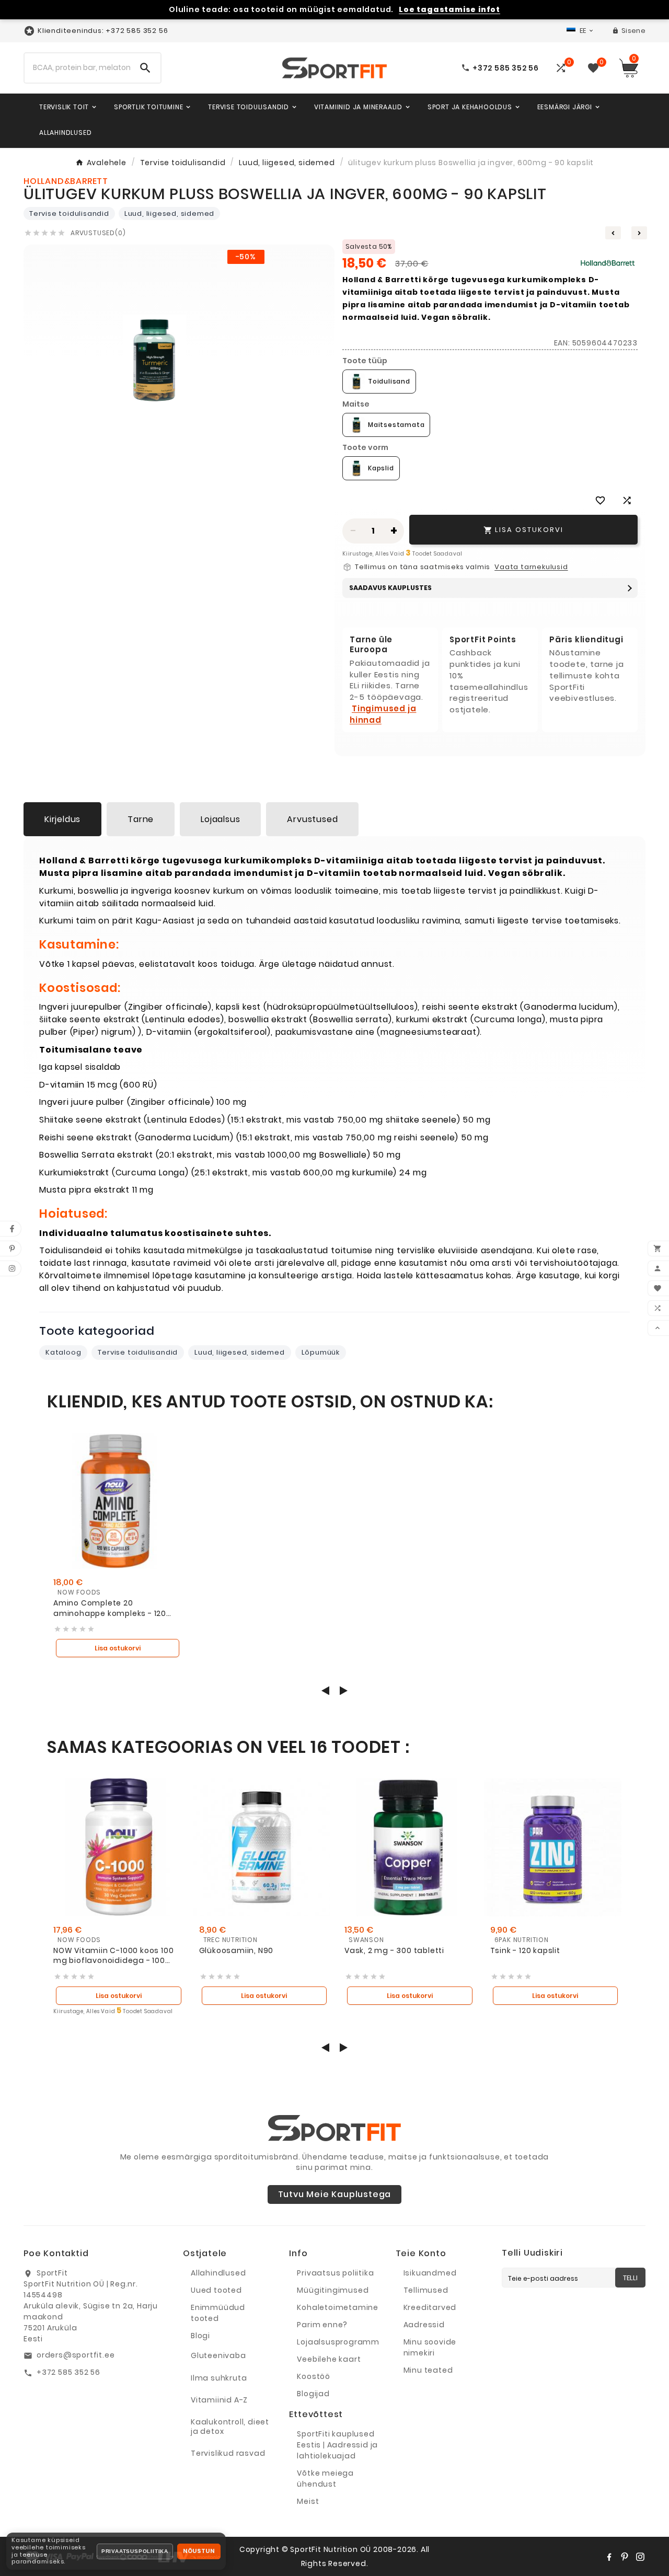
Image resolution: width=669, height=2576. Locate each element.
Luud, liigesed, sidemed (169, 213)
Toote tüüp (365, 361)
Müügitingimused (333, 2290)
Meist (308, 2501)
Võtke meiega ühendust (325, 2479)
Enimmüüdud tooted (218, 2313)
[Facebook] (609, 2557)
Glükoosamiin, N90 (237, 1951)
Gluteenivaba (218, 2355)
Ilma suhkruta (219, 2378)
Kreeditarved (430, 2307)
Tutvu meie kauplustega (335, 2194)
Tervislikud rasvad (228, 2453)
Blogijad (313, 2394)
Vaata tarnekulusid (531, 567)
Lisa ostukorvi (118, 1648)
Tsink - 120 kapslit (525, 1951)
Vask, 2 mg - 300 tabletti (394, 1951)
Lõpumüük (321, 1352)
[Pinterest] (625, 2557)
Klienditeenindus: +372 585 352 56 (103, 31)
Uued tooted (216, 2290)
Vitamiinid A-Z (219, 2400)
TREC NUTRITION (230, 1940)
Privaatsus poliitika (335, 2273)
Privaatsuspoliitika (135, 2551)
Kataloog (63, 1352)
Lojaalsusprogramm (338, 2342)
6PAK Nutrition (522, 1940)
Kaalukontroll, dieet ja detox (230, 2427)
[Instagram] (640, 2557)
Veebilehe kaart (329, 2359)
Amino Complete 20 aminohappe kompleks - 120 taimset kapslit (110, 1608)
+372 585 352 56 (68, 2372)
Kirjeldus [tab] (62, 819)
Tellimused (426, 2290)
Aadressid (424, 2325)
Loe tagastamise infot (449, 10)
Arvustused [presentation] (312, 819)
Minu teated (428, 2370)
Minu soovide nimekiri (430, 2347)
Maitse (356, 404)
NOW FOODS (79, 1592)
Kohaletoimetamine (338, 2307)
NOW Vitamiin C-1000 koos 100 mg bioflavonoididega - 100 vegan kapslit (113, 1956)
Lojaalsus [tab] (220, 819)
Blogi (200, 2336)
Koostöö (314, 2376)
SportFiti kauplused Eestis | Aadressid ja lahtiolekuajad (337, 2445)
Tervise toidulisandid (69, 213)
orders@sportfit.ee (76, 2355)
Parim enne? (322, 2325)
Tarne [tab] (141, 819)
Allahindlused (218, 2273)
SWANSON (366, 1940)
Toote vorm (365, 447)
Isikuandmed (430, 2273)
